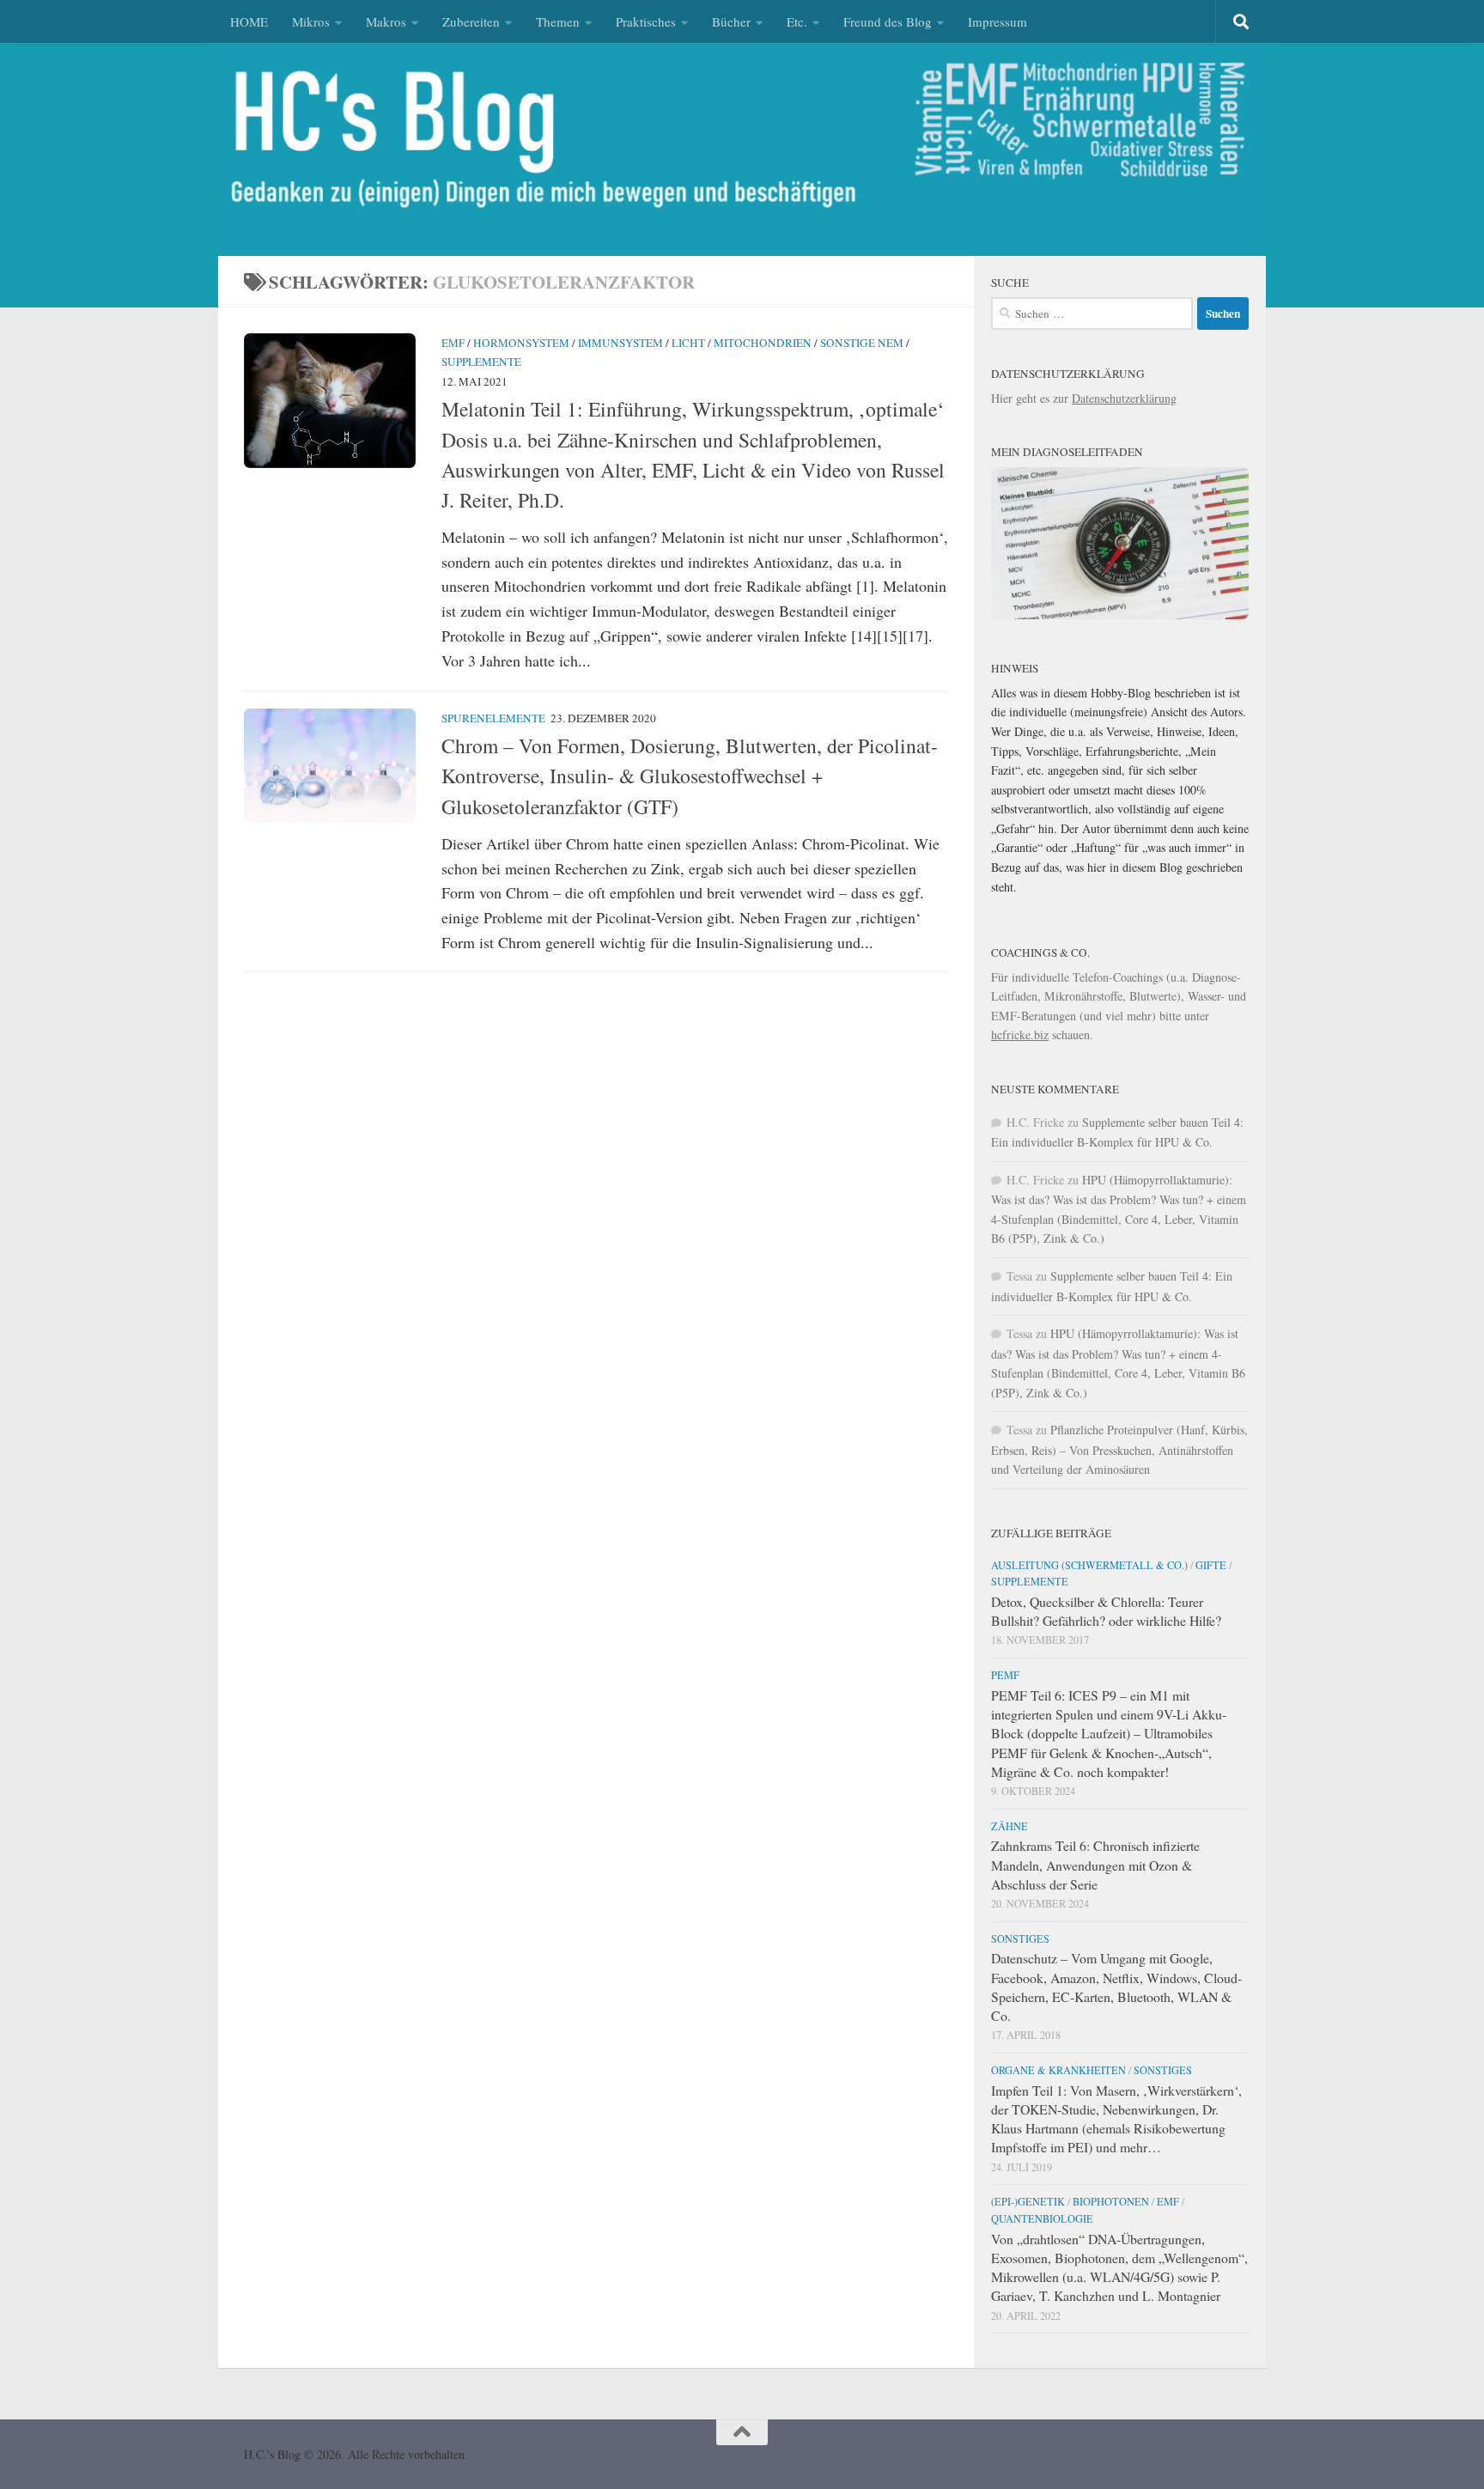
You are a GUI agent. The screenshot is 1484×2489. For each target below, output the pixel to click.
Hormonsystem (521, 343)
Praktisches (646, 21)
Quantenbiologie (1042, 2218)
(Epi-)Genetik (1028, 2201)
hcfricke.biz (1020, 1035)
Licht (688, 343)
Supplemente (481, 362)
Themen (558, 21)
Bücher (731, 21)
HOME (249, 21)
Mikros (311, 21)
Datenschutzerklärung (1124, 398)
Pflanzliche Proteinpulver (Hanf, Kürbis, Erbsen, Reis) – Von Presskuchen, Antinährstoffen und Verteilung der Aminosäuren (1119, 1449)
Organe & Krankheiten (1058, 2070)
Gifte (1211, 1565)
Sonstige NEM (862, 343)
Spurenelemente (493, 718)
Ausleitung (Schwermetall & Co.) (1089, 1565)
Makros (386, 21)
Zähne (1010, 1826)
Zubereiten (471, 21)
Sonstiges (1020, 1938)
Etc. (797, 21)
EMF (453, 343)
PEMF (1005, 1675)
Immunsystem (620, 343)
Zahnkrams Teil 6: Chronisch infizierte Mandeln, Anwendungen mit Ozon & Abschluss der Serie (1095, 1864)
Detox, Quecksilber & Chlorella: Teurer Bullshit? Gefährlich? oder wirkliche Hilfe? (1106, 1611)
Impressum (997, 21)
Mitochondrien (763, 343)
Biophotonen (1111, 2201)
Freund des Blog (888, 21)
